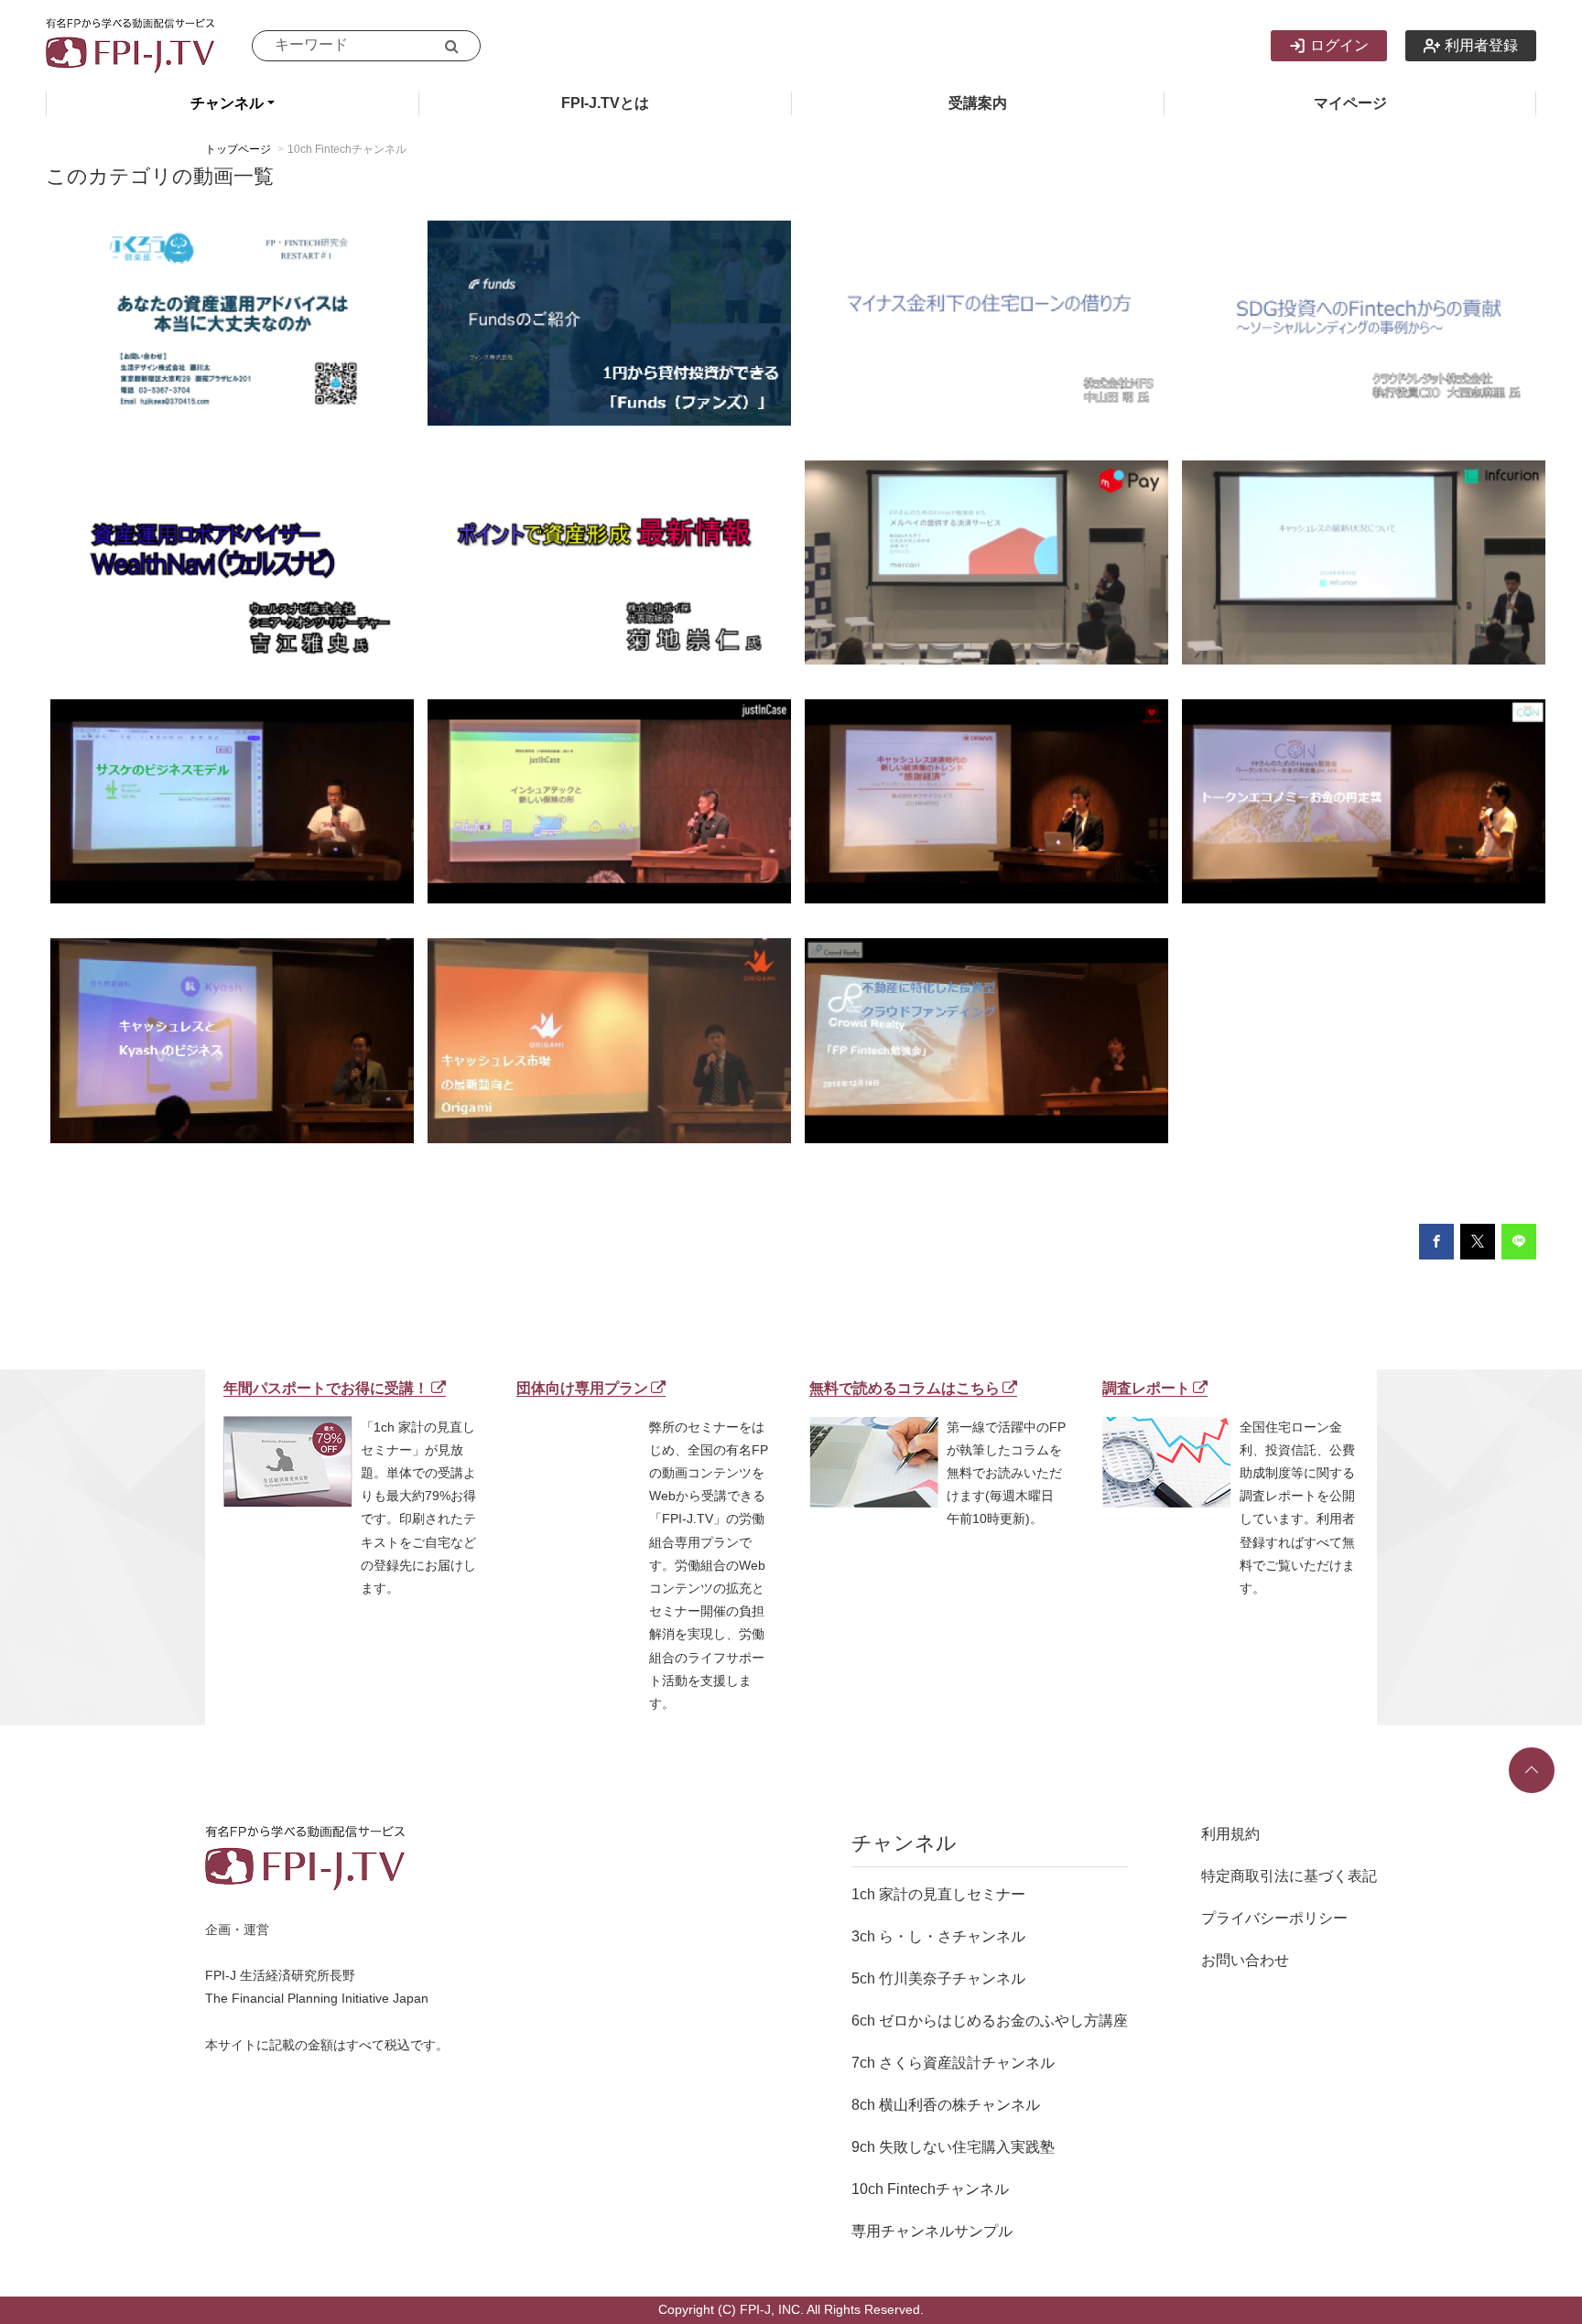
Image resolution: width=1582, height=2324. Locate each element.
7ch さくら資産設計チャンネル (953, 2063)
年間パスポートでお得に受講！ (326, 1388)
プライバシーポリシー (1274, 1918)
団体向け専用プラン (582, 1388)
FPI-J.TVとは (605, 103)
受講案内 (978, 103)
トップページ (238, 149)
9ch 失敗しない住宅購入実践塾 (953, 2147)
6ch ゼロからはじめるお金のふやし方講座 (990, 2021)
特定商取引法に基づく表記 (1289, 1876)
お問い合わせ (1245, 1960)
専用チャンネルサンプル (932, 2231)
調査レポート (1146, 1388)
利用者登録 (1481, 45)
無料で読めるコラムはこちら (905, 1388)
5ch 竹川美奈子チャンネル (938, 1978)
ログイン (1339, 45)
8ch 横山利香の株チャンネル (946, 2105)
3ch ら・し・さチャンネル (938, 1936)
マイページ (1350, 103)
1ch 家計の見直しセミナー (938, 1894)
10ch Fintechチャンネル (930, 2189)
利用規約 (1230, 1834)
